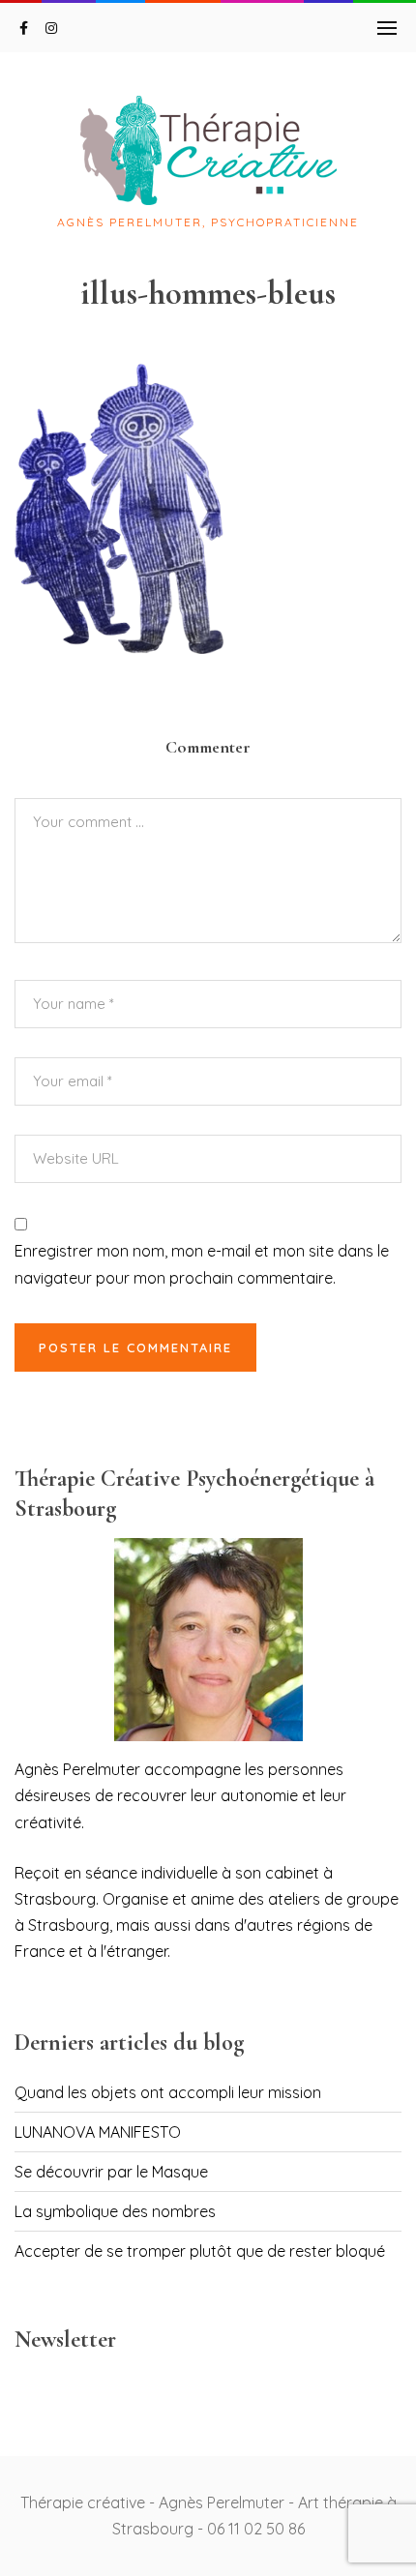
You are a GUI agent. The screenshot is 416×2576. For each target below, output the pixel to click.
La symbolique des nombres (115, 2211)
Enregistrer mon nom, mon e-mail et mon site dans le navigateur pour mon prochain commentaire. (202, 1264)
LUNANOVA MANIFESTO (98, 2132)
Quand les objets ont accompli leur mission (168, 2092)
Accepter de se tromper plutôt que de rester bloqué (200, 2251)
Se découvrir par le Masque (111, 2172)
